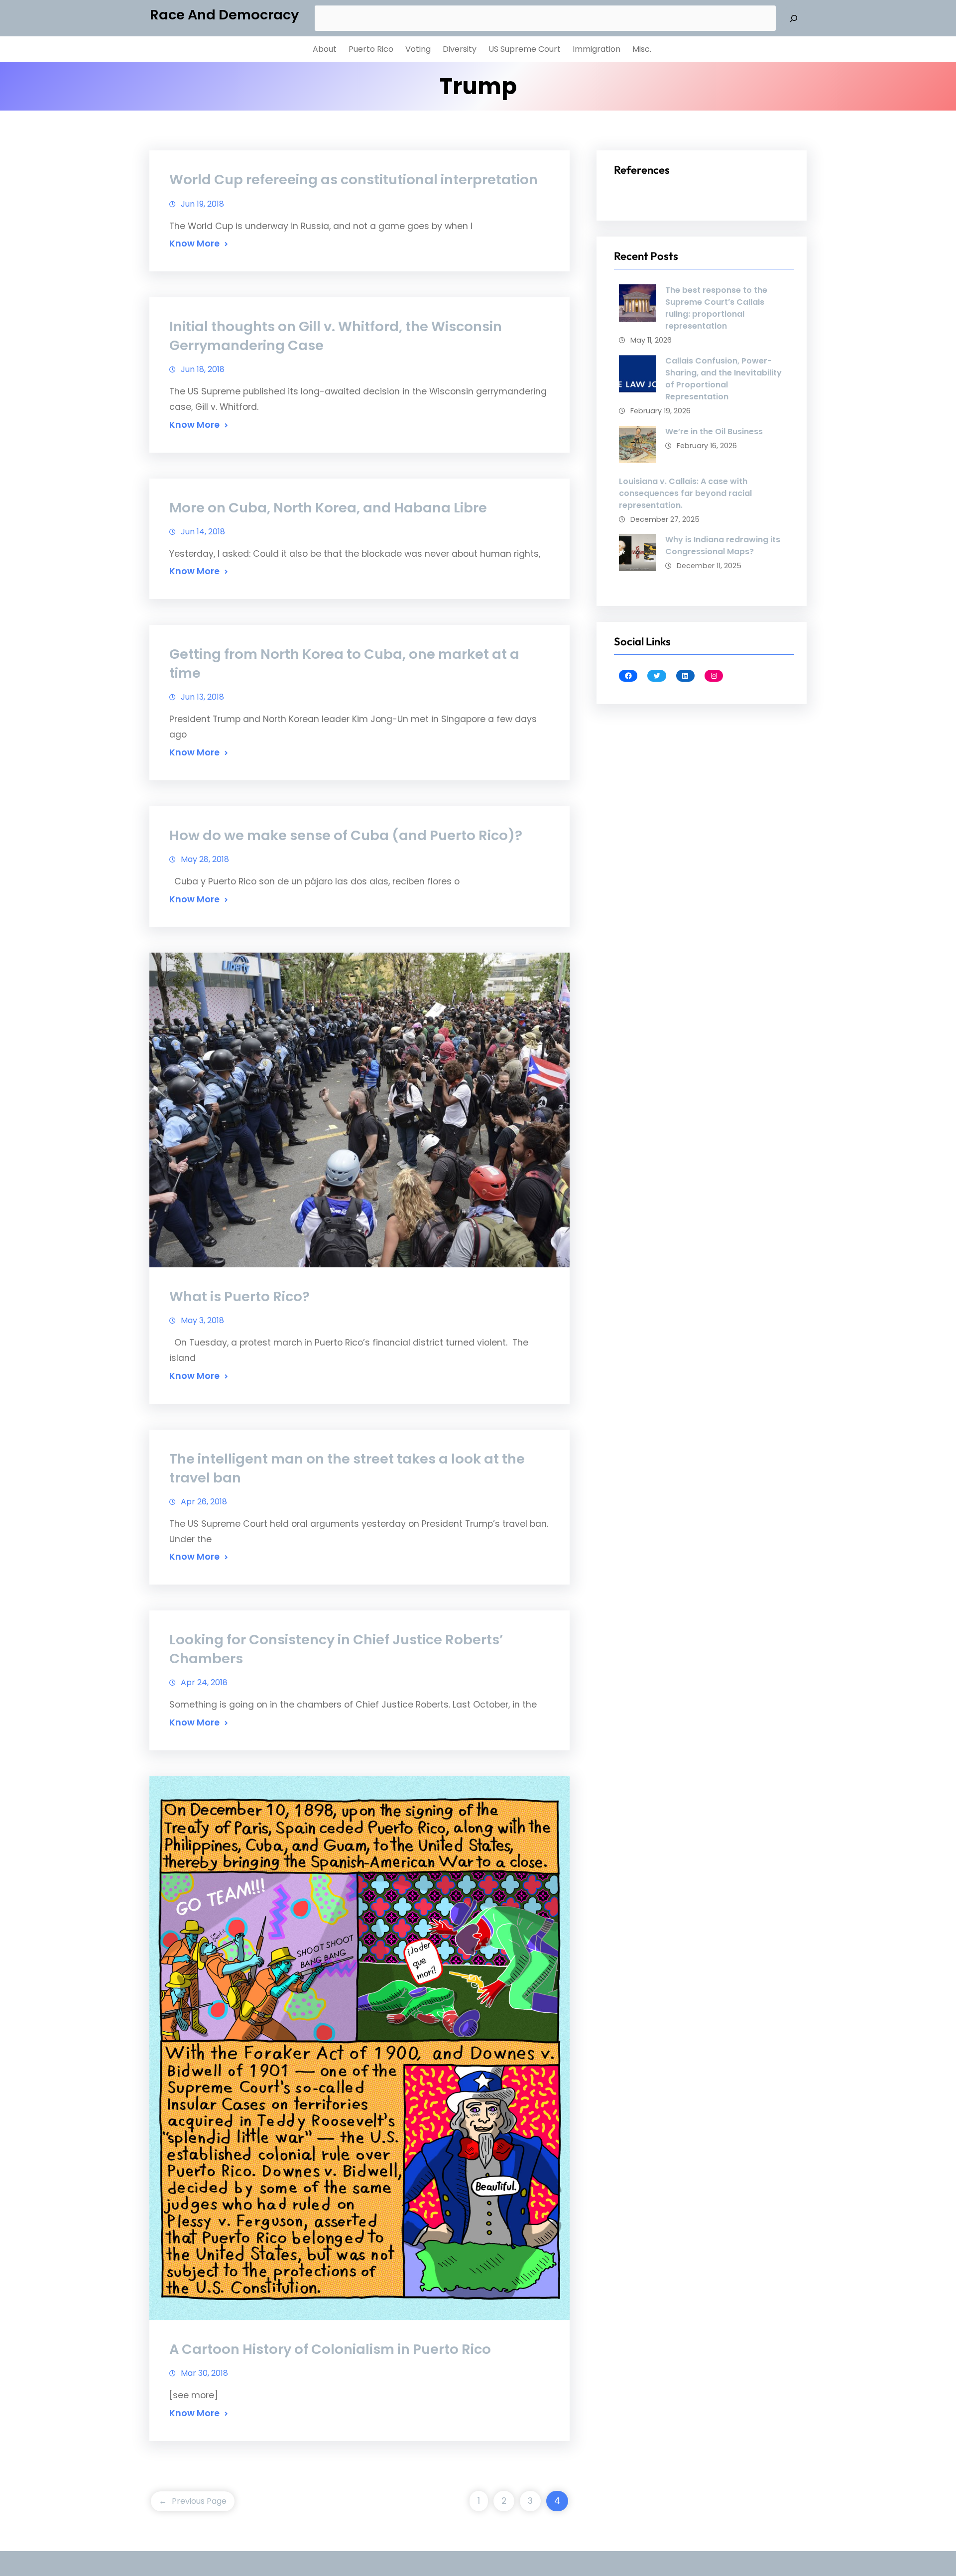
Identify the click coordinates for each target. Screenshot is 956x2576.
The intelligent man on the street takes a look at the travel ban (347, 1468)
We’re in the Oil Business (714, 431)
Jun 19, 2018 (202, 204)
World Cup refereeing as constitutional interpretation (354, 180)
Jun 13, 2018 (202, 697)
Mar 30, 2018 (204, 2373)
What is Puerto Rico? (239, 1296)
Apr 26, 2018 (204, 1502)
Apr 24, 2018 (204, 1682)
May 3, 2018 (202, 1320)
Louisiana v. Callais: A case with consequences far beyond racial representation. (685, 493)
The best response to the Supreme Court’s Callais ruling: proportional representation (716, 308)
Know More (194, 244)
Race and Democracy (224, 15)
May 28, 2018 (205, 859)
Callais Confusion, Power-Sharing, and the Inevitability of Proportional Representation (723, 379)
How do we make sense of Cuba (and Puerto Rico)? (346, 835)
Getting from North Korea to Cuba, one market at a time (344, 664)
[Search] (794, 18)
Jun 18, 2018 (203, 369)
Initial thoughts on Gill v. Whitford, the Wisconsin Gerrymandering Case (336, 336)
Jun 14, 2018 (203, 532)
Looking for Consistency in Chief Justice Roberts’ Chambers (336, 1649)
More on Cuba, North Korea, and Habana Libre (328, 508)
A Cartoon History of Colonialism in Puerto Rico (330, 2349)
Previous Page (193, 2501)
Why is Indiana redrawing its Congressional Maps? (723, 546)
